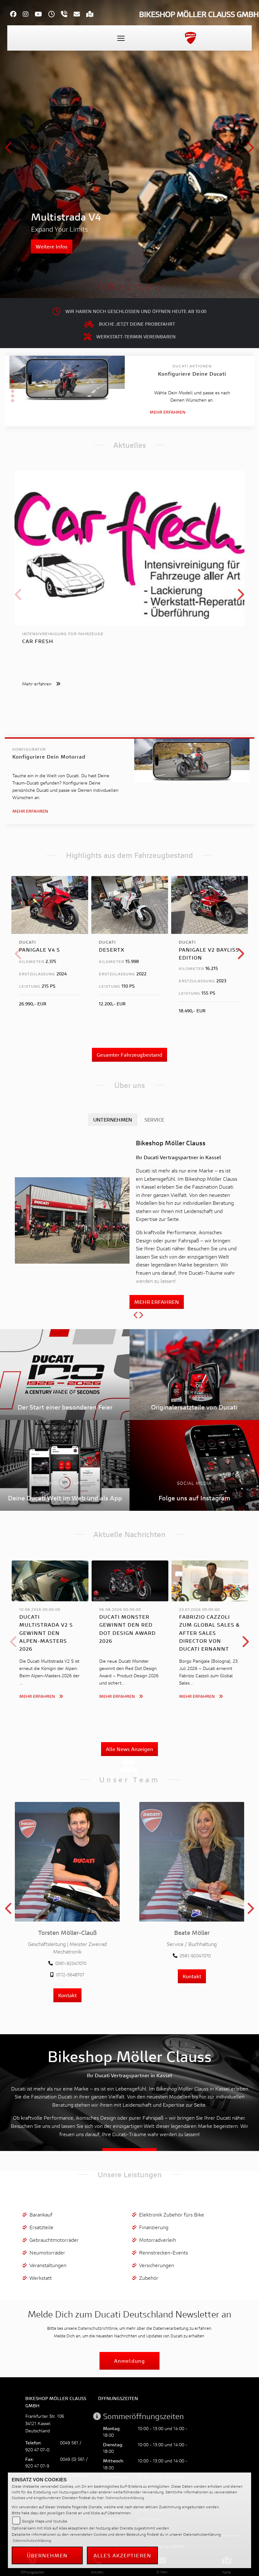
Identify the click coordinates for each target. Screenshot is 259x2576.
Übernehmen (47, 2555)
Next (250, 150)
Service (154, 1119)
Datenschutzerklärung (125, 2498)
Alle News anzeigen (129, 1749)
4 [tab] (129, 288)
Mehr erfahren (168, 412)
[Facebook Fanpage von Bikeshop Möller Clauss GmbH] (16, 15)
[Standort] (93, 15)
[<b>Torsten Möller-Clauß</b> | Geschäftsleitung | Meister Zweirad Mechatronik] (67, 1862)
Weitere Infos (52, 246)
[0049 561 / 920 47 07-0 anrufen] (67, 15)
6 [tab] (148, 288)
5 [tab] (139, 288)
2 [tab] (111, 288)
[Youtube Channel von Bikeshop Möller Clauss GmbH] (42, 15)
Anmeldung (129, 2361)
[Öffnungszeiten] (55, 15)
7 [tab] (158, 288)
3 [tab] (120, 288)
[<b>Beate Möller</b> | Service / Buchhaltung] (192, 1862)
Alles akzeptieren (122, 2555)
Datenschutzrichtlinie (98, 2328)
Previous (9, 150)
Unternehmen (113, 1119)
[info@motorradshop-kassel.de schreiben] (80, 15)
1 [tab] (101, 288)
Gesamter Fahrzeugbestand (129, 1055)
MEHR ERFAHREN (157, 1302)
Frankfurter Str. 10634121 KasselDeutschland (45, 2423)
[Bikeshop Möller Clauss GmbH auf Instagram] (29, 15)
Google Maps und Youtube (45, 2521)
